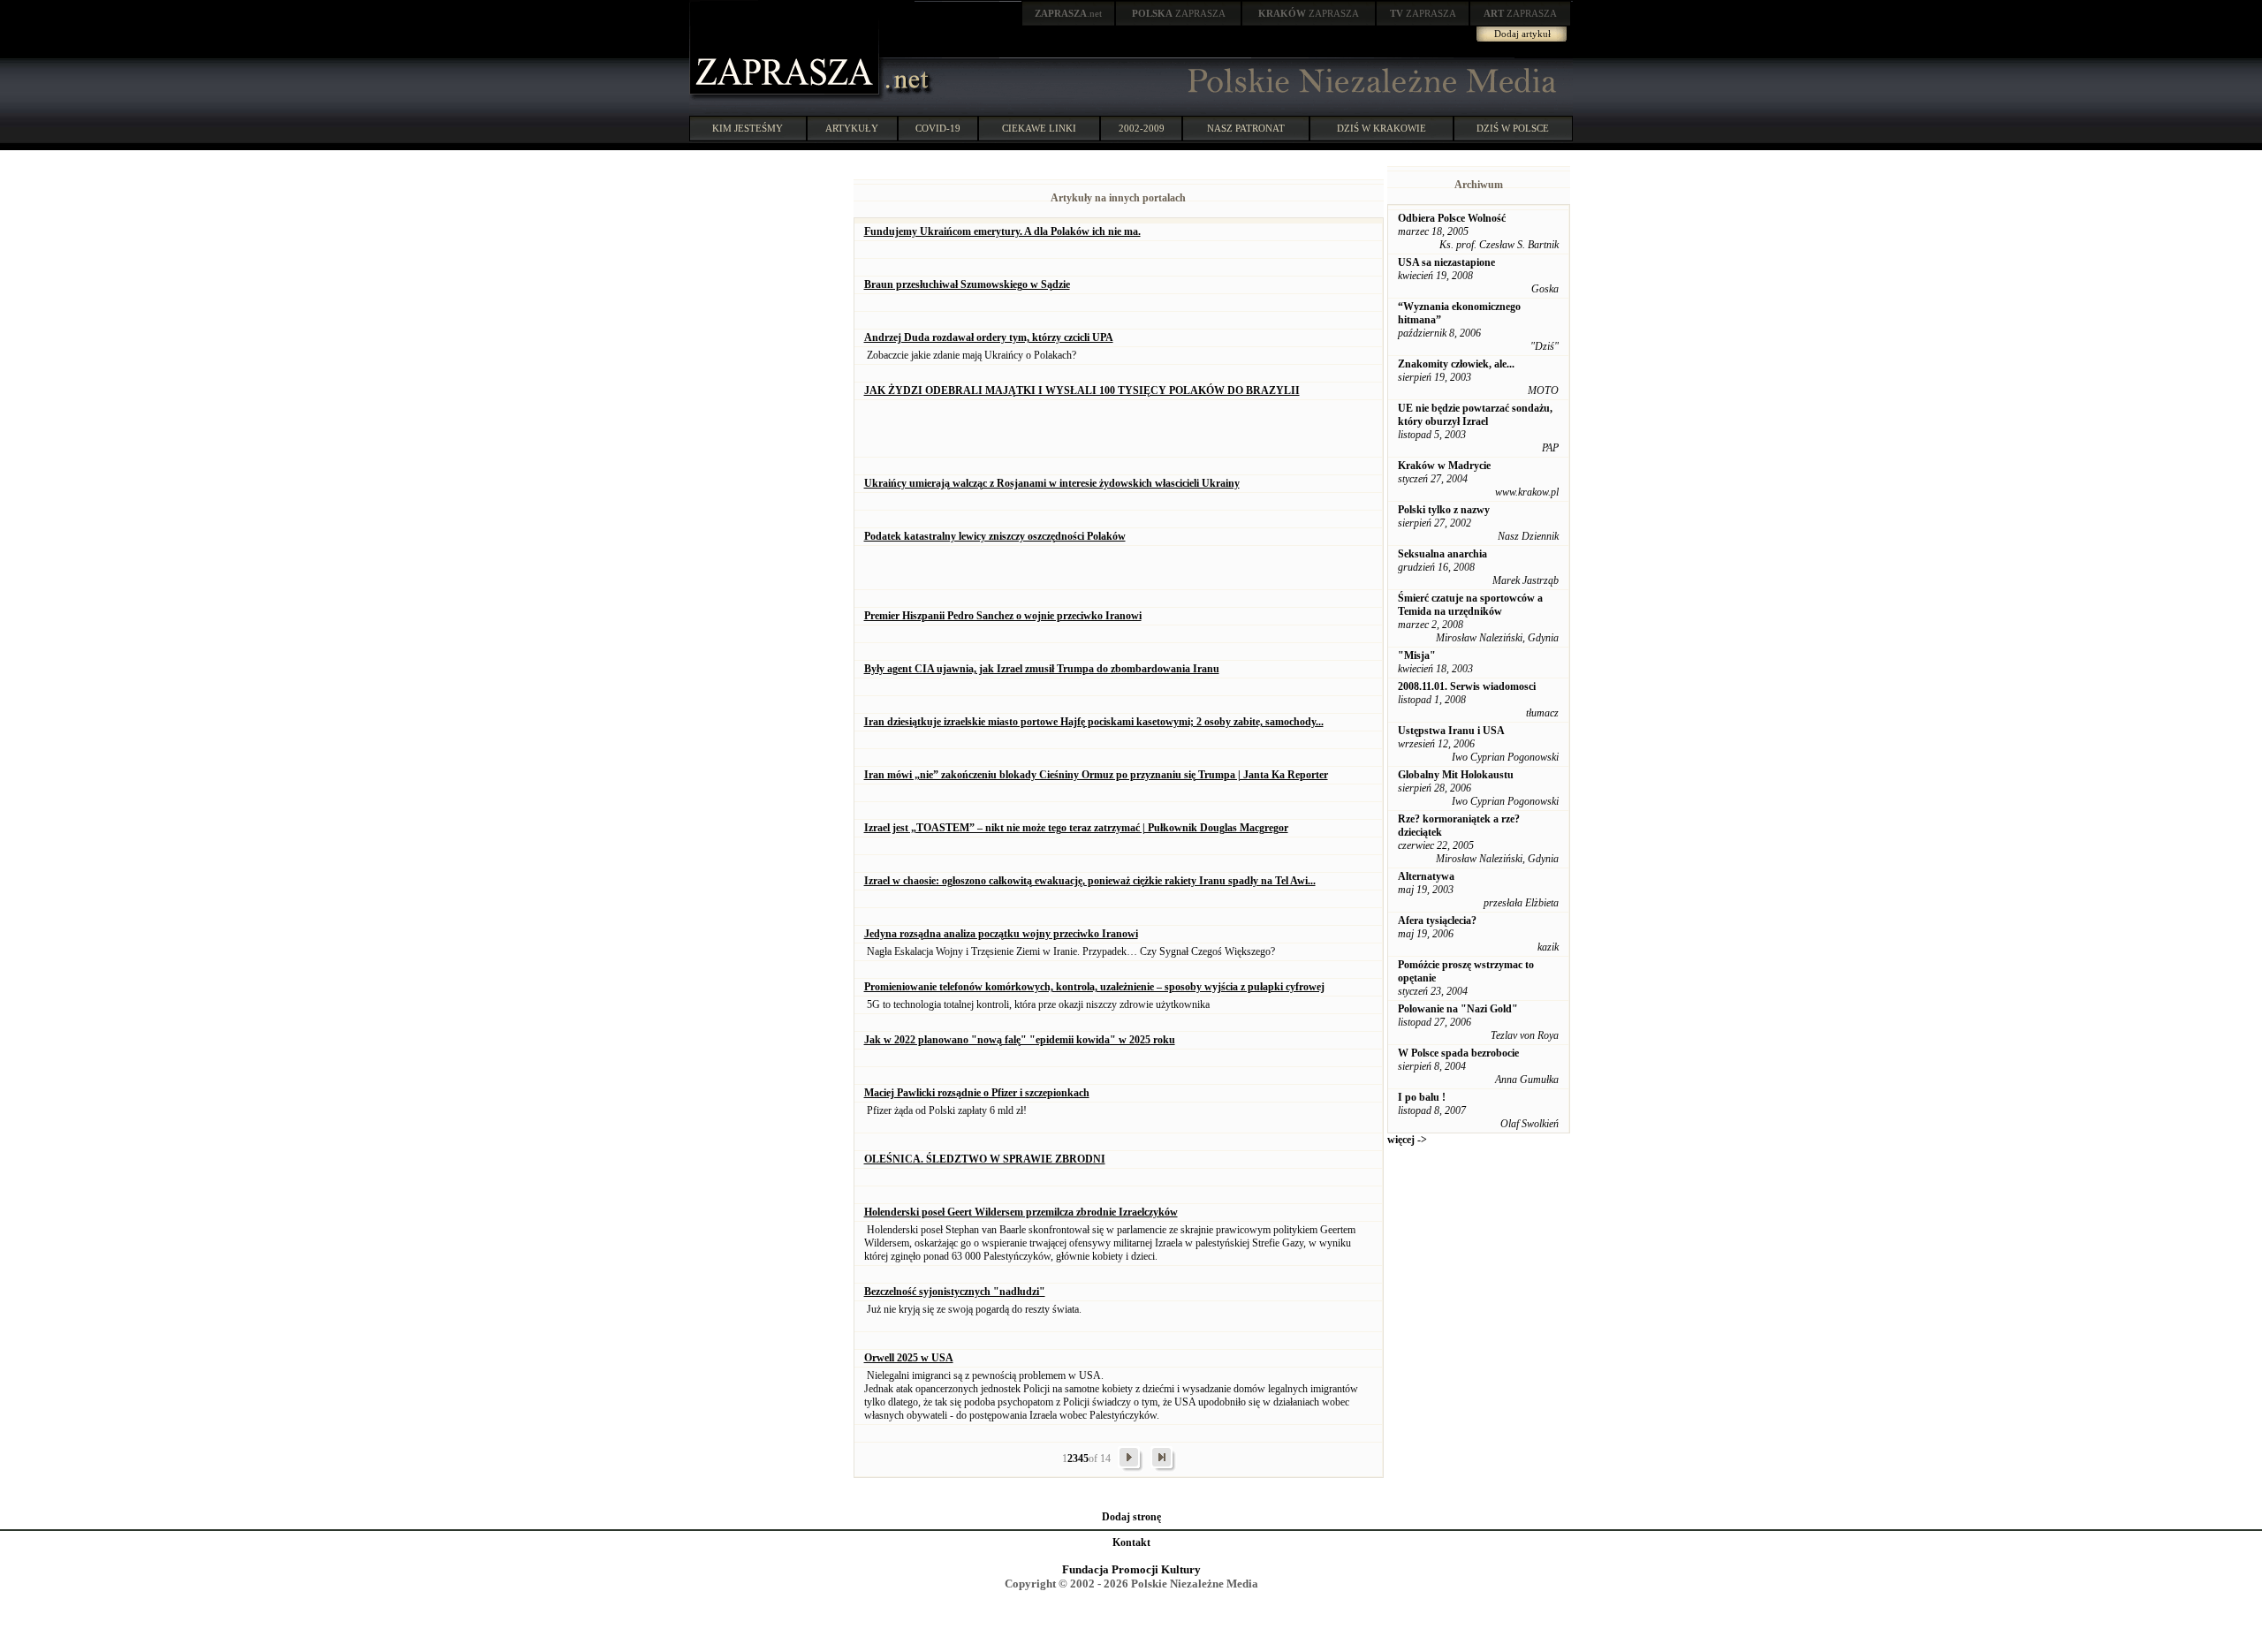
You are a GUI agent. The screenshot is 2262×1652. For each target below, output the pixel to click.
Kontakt (1131, 1542)
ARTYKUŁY (852, 128)
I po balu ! (1422, 1097)
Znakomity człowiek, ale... (1456, 364)
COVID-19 (938, 128)
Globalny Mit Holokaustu (1456, 775)
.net (1068, 13)
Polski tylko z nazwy (1444, 510)
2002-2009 (1142, 128)
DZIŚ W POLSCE (1513, 128)
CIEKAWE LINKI (1039, 128)
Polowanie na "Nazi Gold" (1458, 1009)
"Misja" (1417, 655)
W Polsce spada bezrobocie (1458, 1053)
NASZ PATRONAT (1246, 128)
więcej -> (1407, 1140)
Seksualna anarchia (1442, 554)
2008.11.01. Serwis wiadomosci (1467, 686)
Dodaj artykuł (1522, 34)
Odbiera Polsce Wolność (1452, 218)
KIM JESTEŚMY (748, 128)
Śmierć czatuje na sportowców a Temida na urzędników (1470, 605)
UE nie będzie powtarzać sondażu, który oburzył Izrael (1475, 415)
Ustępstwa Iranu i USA (1451, 731)
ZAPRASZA (1179, 13)
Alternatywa (1426, 876)
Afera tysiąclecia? (1437, 921)
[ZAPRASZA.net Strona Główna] (786, 97)
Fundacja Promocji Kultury (1131, 1569)
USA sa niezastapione (1446, 262)
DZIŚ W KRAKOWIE (1381, 128)
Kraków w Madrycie (1444, 466)
